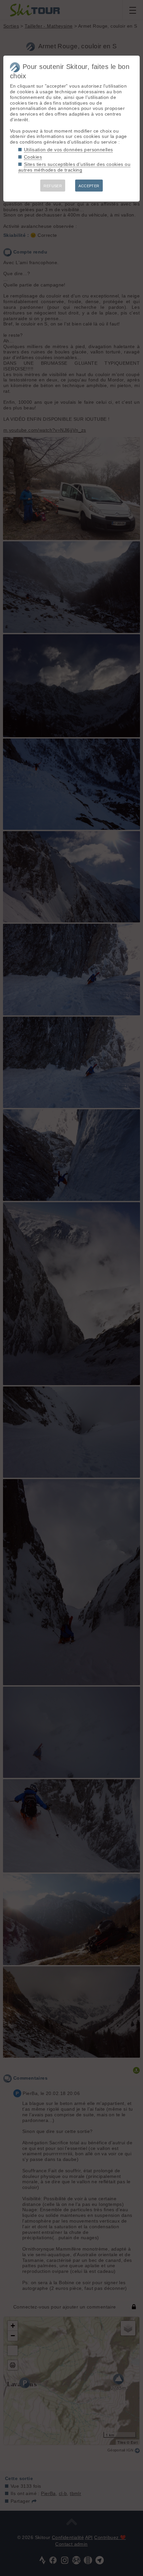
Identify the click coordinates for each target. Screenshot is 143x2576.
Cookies (33, 157)
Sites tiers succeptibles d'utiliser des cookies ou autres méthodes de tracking (74, 167)
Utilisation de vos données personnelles (68, 150)
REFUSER (53, 186)
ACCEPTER (89, 186)
